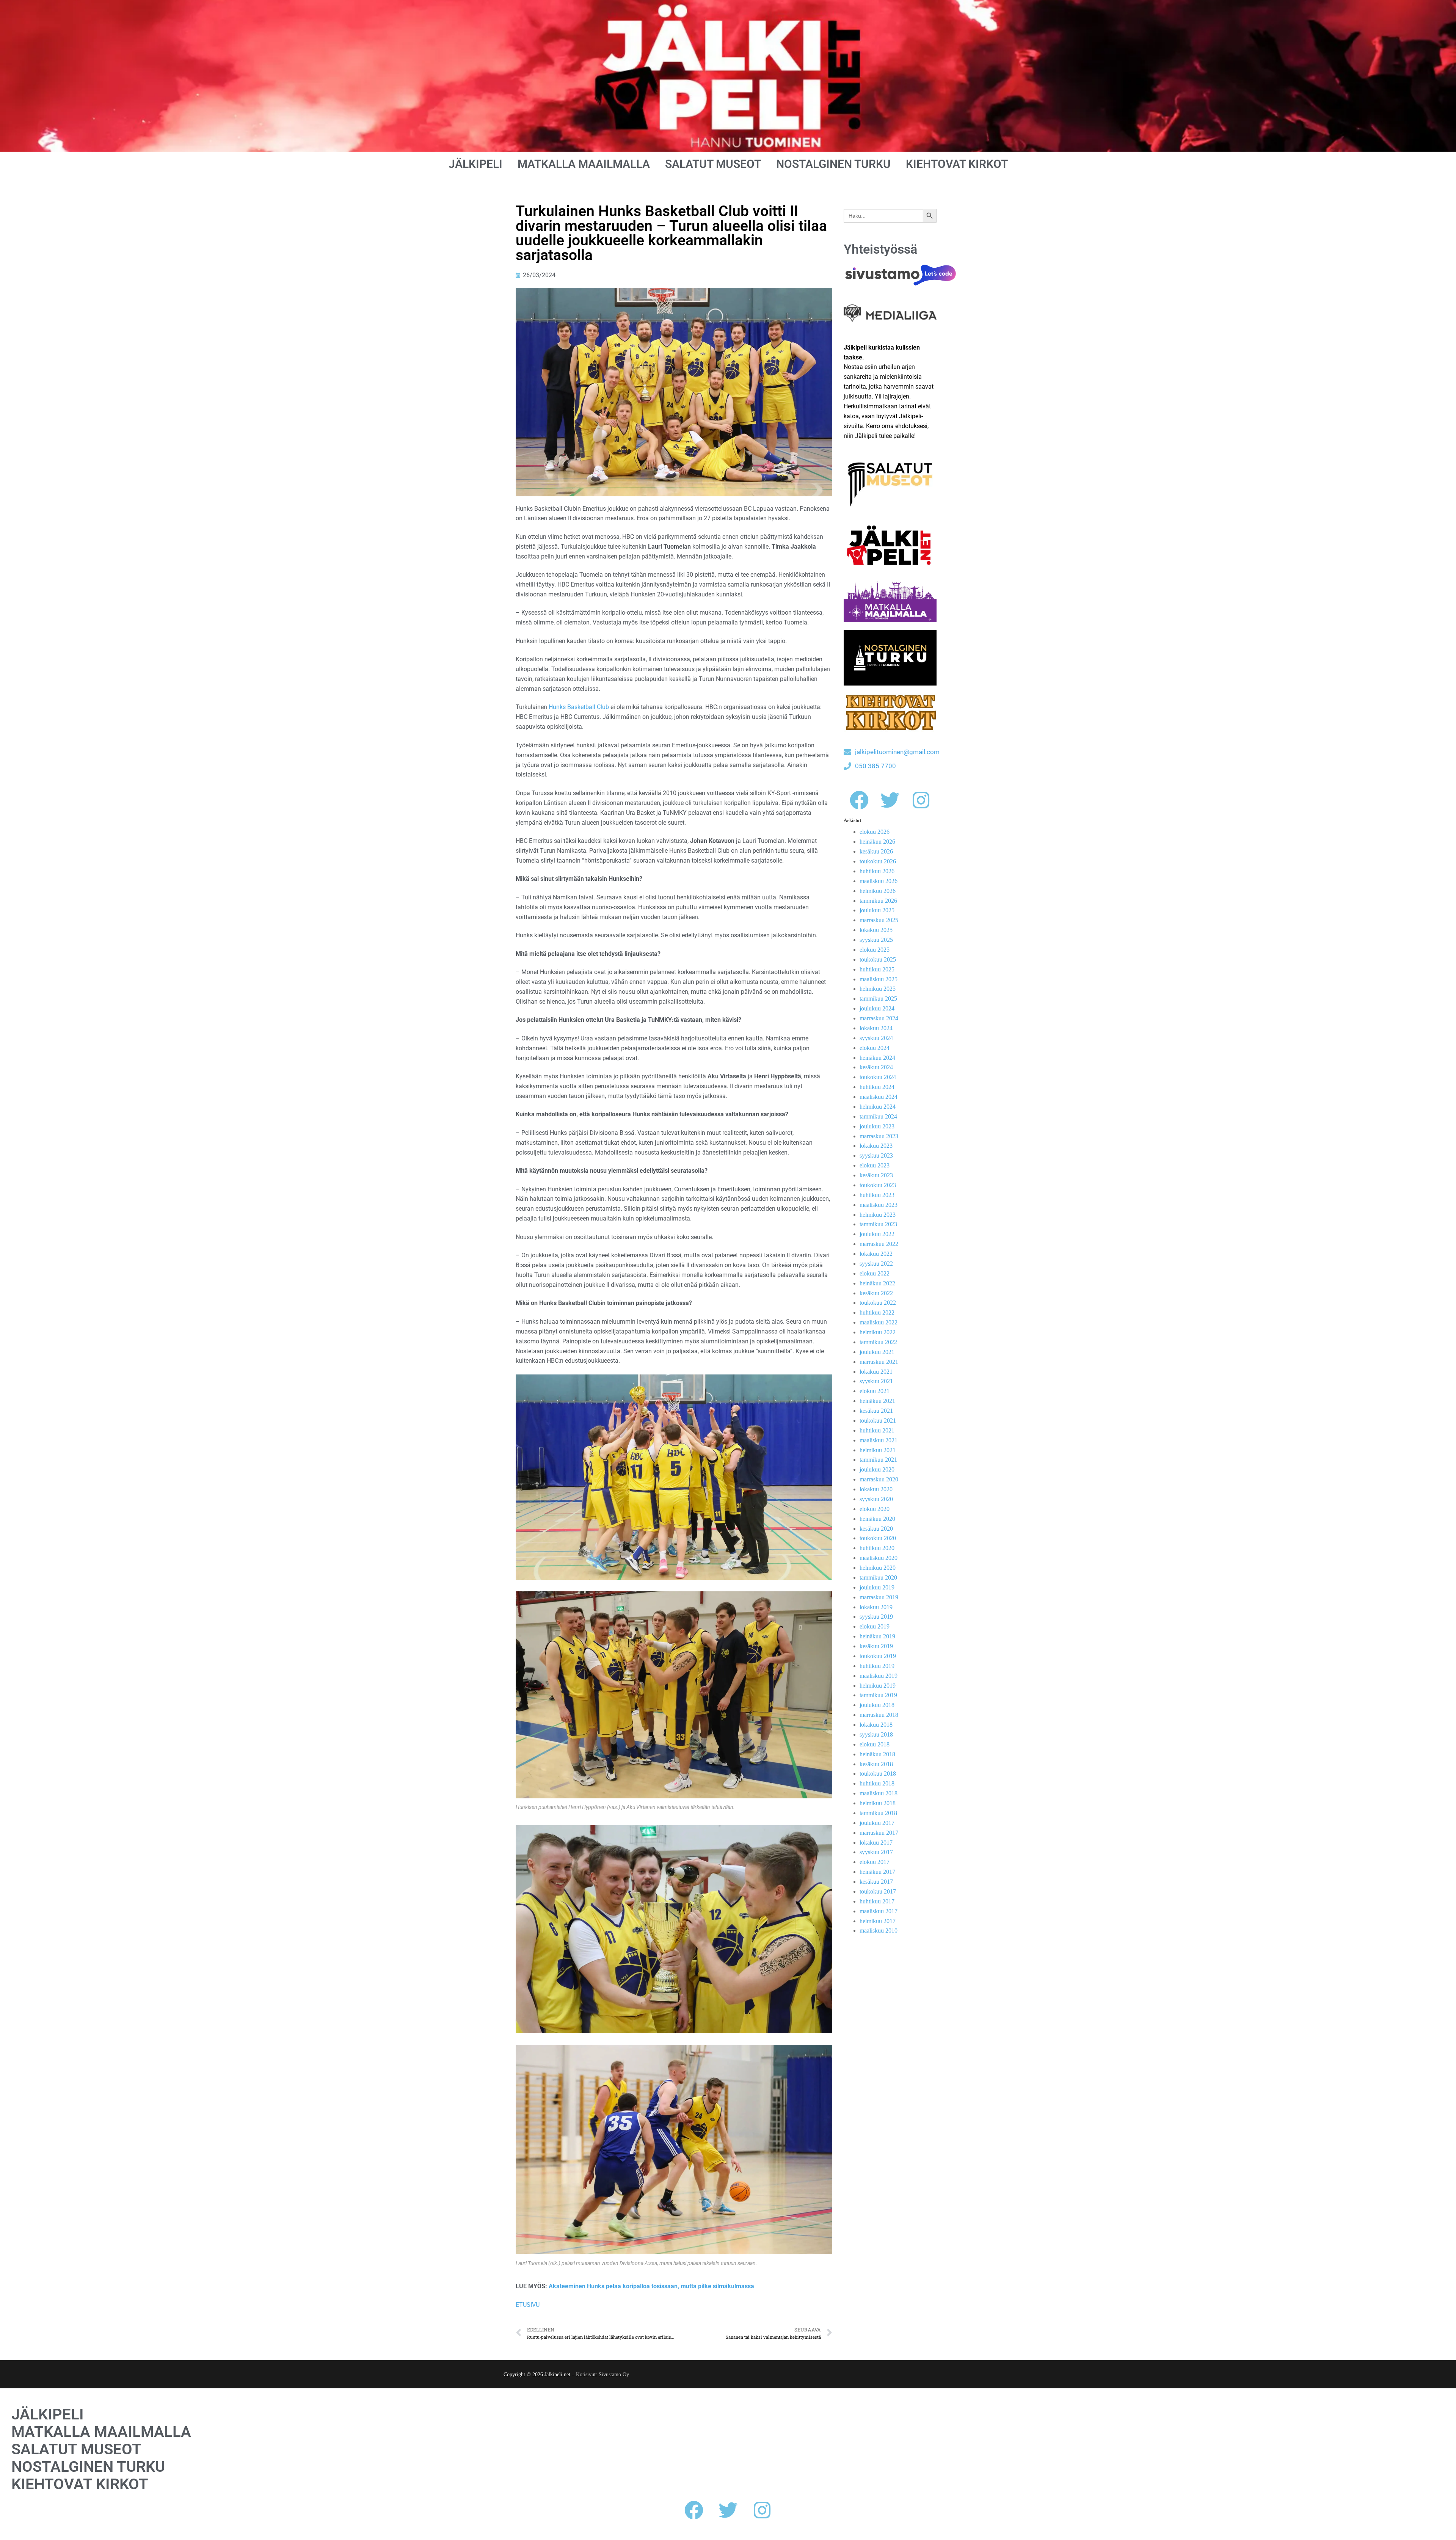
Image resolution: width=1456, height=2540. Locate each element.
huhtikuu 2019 (877, 1666)
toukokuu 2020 (878, 1538)
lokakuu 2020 (876, 1489)
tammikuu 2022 (878, 1342)
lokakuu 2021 (876, 1372)
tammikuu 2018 (878, 1813)
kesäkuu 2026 (876, 851)
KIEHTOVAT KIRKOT (957, 164)
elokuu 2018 (875, 1744)
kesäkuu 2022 (876, 1293)
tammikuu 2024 (878, 1116)
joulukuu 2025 (877, 910)
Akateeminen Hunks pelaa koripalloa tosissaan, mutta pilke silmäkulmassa (651, 2286)
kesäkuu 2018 (876, 1764)
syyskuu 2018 (876, 1734)
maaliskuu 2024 (879, 1097)
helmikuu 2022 (878, 1332)
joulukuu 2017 (877, 1823)
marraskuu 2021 (879, 1362)
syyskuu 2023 (876, 1155)
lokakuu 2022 (876, 1254)
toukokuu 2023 (878, 1185)
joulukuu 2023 (877, 1126)
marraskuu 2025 (879, 920)
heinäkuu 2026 (877, 842)
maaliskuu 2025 (879, 979)
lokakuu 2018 (876, 1725)
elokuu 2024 (875, 1048)
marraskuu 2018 (879, 1715)
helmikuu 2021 (878, 1450)
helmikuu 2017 (878, 1921)
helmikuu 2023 (878, 1215)
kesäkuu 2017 (876, 1882)
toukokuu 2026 (878, 861)
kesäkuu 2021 (876, 1411)
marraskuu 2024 (879, 1018)
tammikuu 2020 (878, 1577)
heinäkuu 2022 (877, 1283)
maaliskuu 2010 (879, 1930)
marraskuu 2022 (879, 1244)
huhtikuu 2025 (877, 969)
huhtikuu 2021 (877, 1430)
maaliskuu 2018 (879, 1793)
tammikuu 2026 (878, 901)
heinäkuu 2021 (877, 1401)
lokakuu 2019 (876, 1607)
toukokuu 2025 (878, 959)
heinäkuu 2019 (877, 1636)
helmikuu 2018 (878, 1803)
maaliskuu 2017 (879, 1911)
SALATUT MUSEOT (713, 164)
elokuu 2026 (875, 832)
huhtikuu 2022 (877, 1312)
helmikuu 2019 (878, 1686)
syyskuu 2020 (876, 1499)
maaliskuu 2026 (879, 881)
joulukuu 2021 (877, 1352)
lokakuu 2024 (876, 1028)
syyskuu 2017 (876, 1852)
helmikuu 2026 (878, 891)
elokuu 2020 (875, 1509)
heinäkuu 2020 (877, 1519)
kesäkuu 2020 (876, 1529)
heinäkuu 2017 (877, 1872)
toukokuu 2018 (878, 1774)
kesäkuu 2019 (876, 1646)
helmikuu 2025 (878, 989)
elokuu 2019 (875, 1626)
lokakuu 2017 (876, 1843)
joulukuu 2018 (877, 1705)
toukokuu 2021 (878, 1421)
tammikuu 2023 (878, 1224)
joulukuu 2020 (877, 1469)
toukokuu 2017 (878, 1891)
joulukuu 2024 (877, 1008)
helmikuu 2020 (878, 1568)
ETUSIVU (528, 2305)
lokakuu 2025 (876, 930)
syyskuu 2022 (876, 1264)
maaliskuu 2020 (879, 1558)
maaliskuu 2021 (879, 1440)
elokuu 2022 (875, 1273)
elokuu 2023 (875, 1165)
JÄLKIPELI (475, 164)
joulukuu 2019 (877, 1587)
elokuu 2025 (875, 950)
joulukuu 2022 (877, 1234)
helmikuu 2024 (878, 1107)
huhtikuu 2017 (877, 1901)
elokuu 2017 (875, 1862)
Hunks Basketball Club (579, 707)
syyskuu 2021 (876, 1381)
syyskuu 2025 (876, 940)
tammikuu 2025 (878, 999)
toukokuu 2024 (878, 1077)
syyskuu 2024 (876, 1038)
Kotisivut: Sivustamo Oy (602, 2374)
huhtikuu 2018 (877, 1783)
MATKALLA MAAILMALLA (584, 164)
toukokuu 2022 (878, 1303)
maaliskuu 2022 (879, 1322)
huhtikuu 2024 (877, 1087)
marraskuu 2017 (879, 1833)
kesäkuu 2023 (876, 1175)
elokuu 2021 (875, 1391)
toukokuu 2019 (878, 1656)
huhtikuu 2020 (877, 1548)
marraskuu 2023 (879, 1136)
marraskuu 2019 (879, 1597)
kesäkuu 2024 (876, 1067)
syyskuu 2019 (876, 1617)
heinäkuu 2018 (877, 1754)
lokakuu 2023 (876, 1146)
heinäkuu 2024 (877, 1058)
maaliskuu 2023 (879, 1205)
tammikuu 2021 (878, 1460)
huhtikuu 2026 (877, 871)
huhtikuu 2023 (877, 1195)
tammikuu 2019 (878, 1695)
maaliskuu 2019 (879, 1676)
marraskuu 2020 (879, 1479)
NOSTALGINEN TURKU (833, 164)
